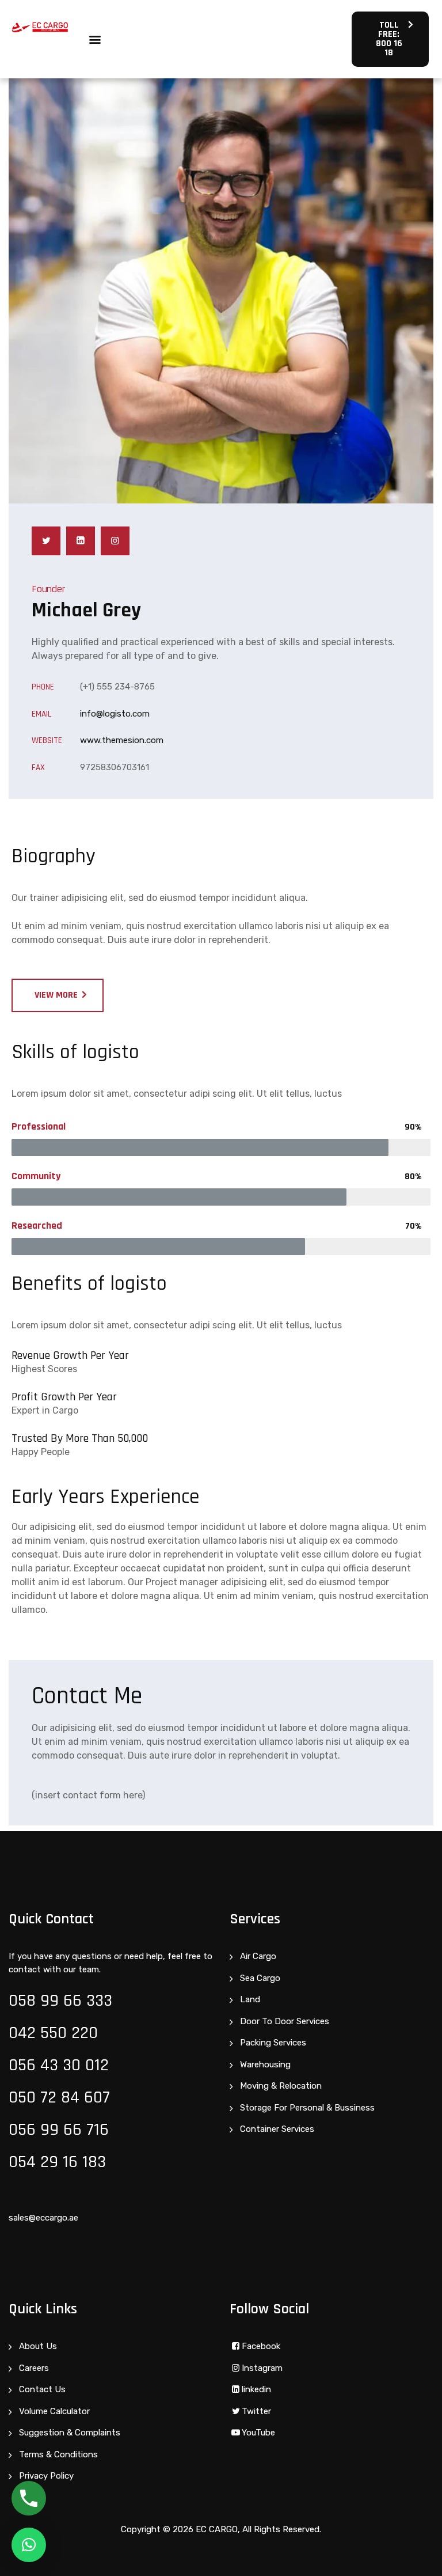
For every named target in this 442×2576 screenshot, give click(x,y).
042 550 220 (53, 2033)
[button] (95, 39)
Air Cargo (258, 1956)
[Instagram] (115, 541)
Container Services (277, 2129)
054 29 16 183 (57, 2162)
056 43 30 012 (59, 2065)
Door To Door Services (285, 2021)
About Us (38, 2346)
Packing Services (273, 2043)
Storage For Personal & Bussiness (307, 2108)
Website (47, 740)
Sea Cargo (260, 1978)
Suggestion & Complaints (70, 2433)
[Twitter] (46, 541)
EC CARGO (217, 2529)
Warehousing (265, 2064)
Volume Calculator (54, 2411)
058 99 (36, 2001)
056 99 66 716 (59, 2130)
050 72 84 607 (59, 2097)
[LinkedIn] (81, 541)
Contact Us (42, 2389)
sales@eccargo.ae (43, 2218)
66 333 (88, 2001)
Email (41, 714)
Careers (34, 2368)
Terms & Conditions (58, 2454)
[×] (29, 2545)
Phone (43, 687)
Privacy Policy (46, 2476)
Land (250, 1999)
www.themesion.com (122, 740)
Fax (38, 768)
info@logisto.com (115, 714)
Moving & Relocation (281, 2086)
